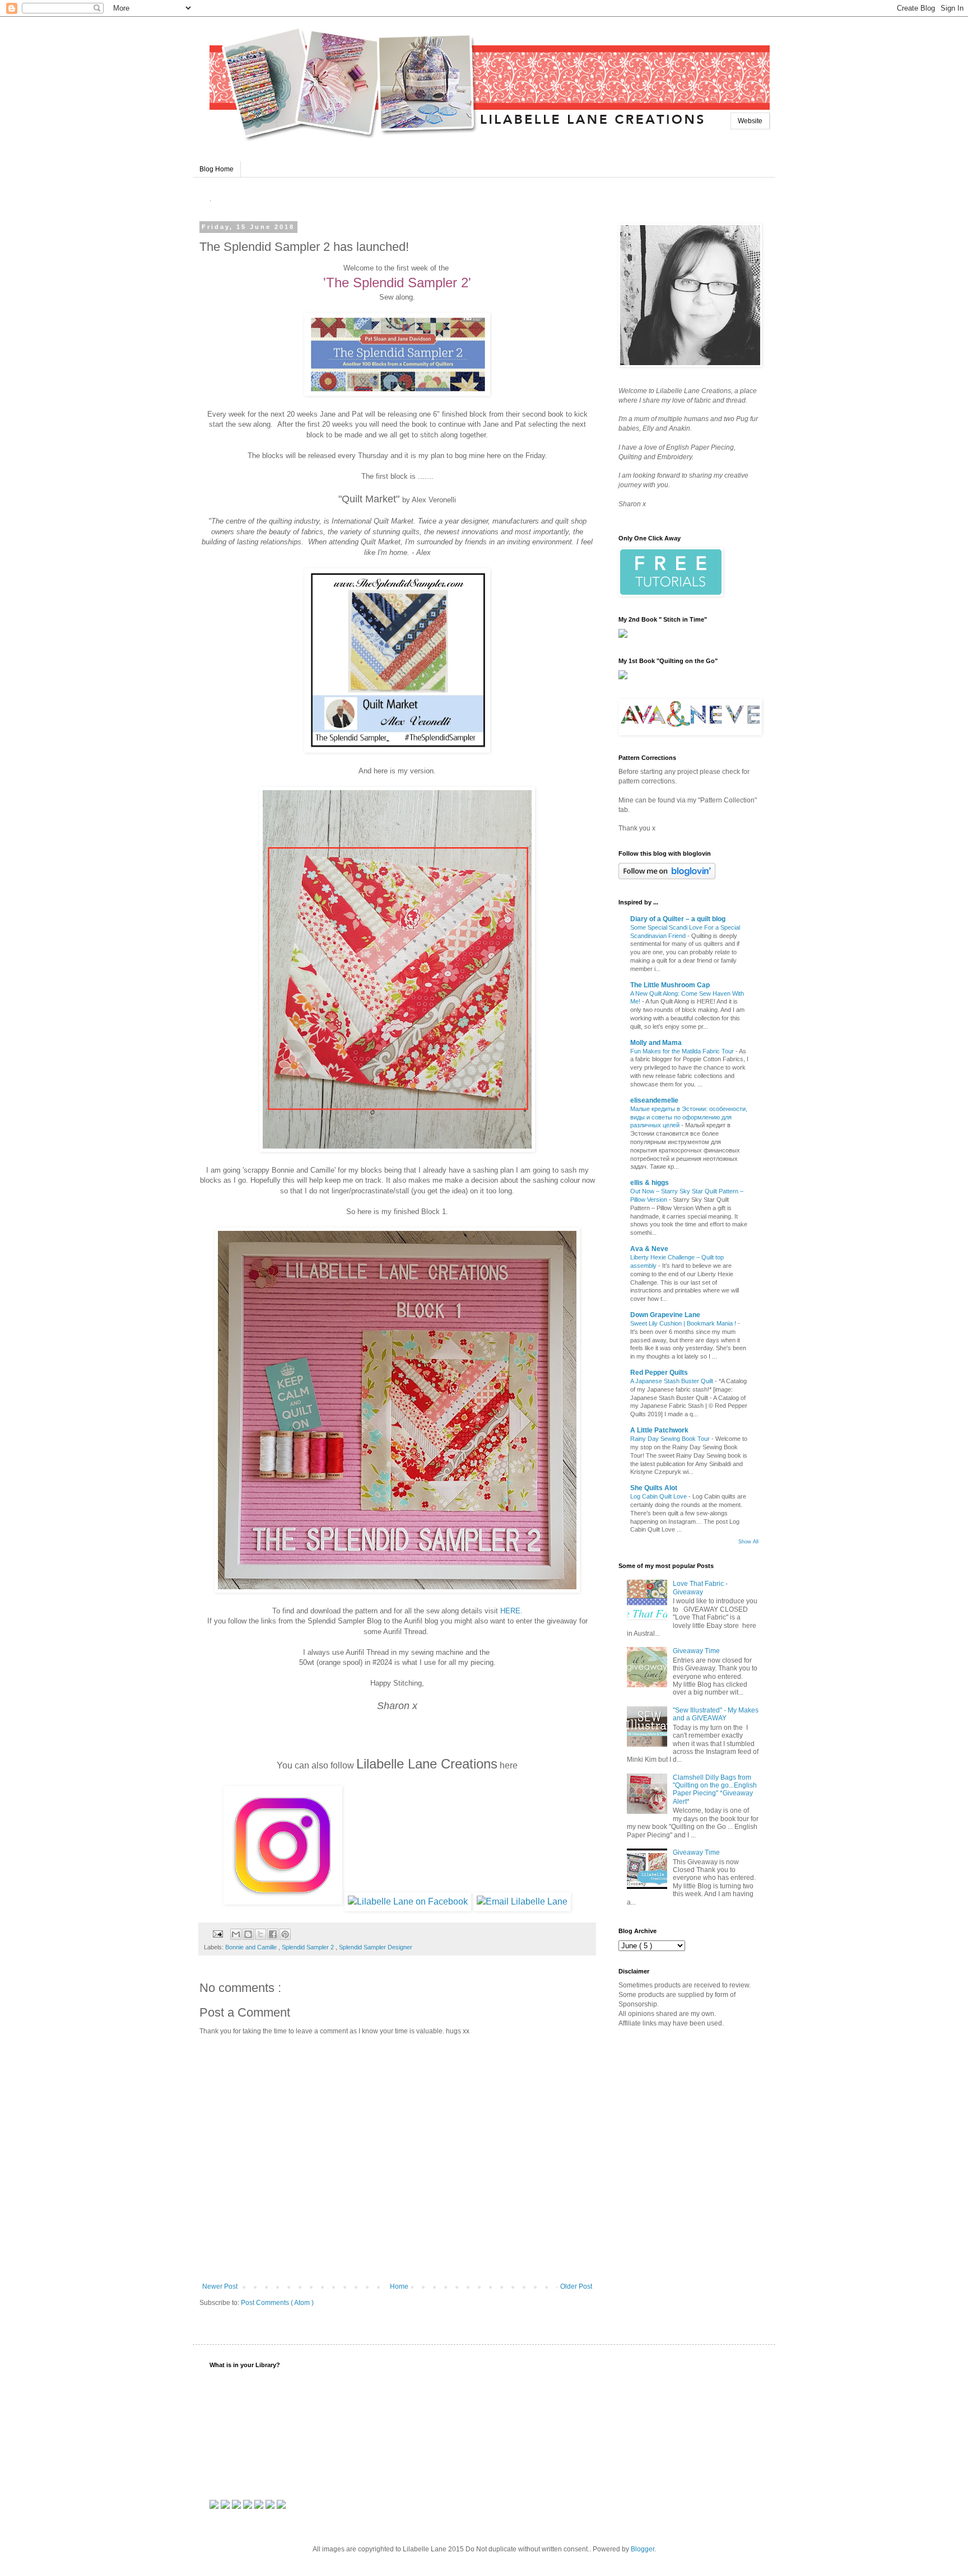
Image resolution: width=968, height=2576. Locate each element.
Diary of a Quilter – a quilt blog (678, 919)
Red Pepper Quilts (659, 1373)
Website (750, 121)
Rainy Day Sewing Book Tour (671, 1439)
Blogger (643, 2549)
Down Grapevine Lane (665, 1315)
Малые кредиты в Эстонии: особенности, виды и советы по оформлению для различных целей (689, 1117)
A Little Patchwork (659, 1430)
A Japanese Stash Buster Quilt (673, 1381)
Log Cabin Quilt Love (659, 1496)
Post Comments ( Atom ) (277, 2303)
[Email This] (236, 1934)
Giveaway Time (696, 1651)
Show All (748, 1542)
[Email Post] (217, 1934)
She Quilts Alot (654, 1488)
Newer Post (220, 2286)
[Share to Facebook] (273, 1934)
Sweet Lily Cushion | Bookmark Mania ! (684, 1323)
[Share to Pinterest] (285, 1934)
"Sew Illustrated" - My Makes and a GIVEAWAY (716, 1714)
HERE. (511, 1611)
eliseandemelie (654, 1100)
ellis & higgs (650, 1183)
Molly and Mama (656, 1043)
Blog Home (217, 169)
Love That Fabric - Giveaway (700, 1588)
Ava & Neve (649, 1249)
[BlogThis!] (248, 1934)
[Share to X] (260, 1934)
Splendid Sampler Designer (376, 1947)
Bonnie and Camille (252, 1947)
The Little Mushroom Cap (670, 985)
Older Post (576, 2286)
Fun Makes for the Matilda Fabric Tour (683, 1051)
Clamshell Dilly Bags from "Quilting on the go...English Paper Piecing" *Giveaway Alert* (715, 1789)
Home (399, 2286)
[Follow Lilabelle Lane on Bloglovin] (667, 877)
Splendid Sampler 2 (309, 1947)
